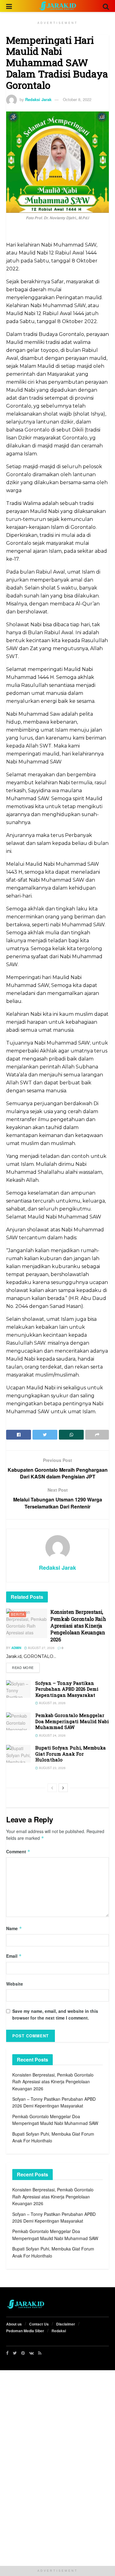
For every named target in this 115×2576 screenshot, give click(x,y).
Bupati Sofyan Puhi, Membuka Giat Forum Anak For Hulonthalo (71, 1754)
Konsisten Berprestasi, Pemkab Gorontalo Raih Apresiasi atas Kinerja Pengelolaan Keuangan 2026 (78, 1626)
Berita (18, 1614)
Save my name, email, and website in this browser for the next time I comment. (55, 2014)
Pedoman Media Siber (25, 2331)
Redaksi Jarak (38, 99)
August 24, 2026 (52, 1735)
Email (14, 1956)
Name (14, 1928)
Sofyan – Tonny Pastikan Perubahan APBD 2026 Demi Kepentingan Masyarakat (67, 1689)
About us (14, 2324)
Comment (18, 1851)
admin (16, 1648)
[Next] (63, 1788)
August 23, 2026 (52, 1768)
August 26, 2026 (52, 1703)
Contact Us (39, 2324)
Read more (23, 1667)
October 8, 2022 (77, 99)
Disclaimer (66, 2324)
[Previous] (52, 1788)
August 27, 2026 (41, 1648)
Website (15, 1984)
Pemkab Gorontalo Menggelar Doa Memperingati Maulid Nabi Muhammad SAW (72, 1721)
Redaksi (59, 2331)
